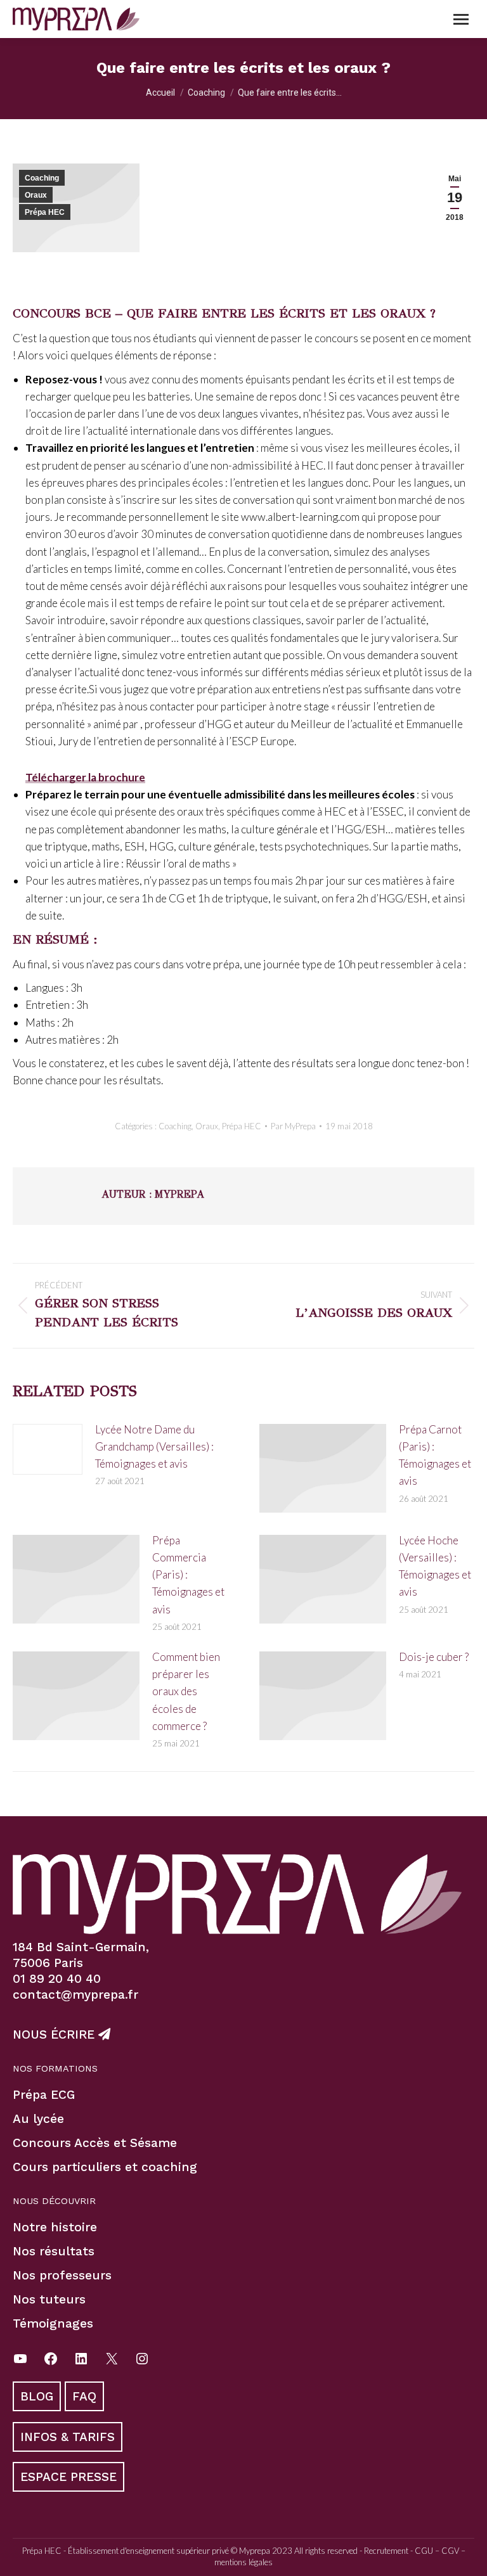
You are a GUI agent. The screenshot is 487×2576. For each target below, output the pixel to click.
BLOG (37, 2396)
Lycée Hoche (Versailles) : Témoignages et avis (435, 1566)
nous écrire (55, 2035)
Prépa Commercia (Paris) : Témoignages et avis (188, 1575)
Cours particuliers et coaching (105, 2167)
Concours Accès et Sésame (95, 2143)
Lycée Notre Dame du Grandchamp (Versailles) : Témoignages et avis (154, 1446)
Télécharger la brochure (85, 777)
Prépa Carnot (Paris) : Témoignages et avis (435, 1455)
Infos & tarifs (68, 2437)
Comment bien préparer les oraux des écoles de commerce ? (186, 1691)
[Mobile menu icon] (461, 19)
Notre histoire (55, 2227)
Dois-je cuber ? (434, 1657)
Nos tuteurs (49, 2299)
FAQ (84, 2396)
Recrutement (386, 2551)
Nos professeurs (62, 2275)
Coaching (42, 178)
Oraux (36, 195)
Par (293, 1126)
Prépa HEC (45, 212)
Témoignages (53, 2323)
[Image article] (48, 1449)
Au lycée (38, 2119)
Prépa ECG (44, 2095)
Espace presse (68, 2477)
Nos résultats (54, 2251)
